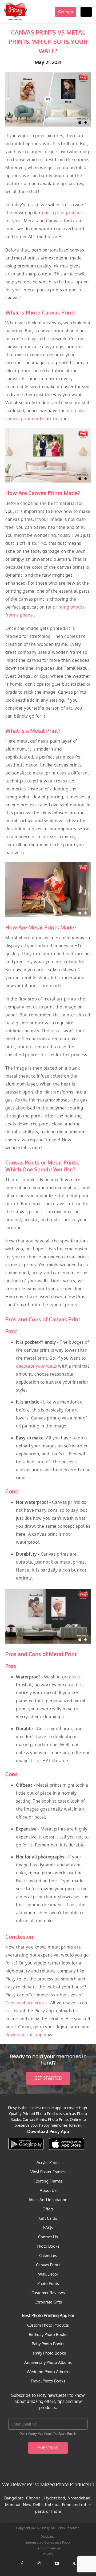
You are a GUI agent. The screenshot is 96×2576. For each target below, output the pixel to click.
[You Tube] (57, 2567)
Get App (66, 12)
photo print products (63, 213)
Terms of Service (48, 2548)
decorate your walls (37, 1366)
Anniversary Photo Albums (48, 2362)
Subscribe (48, 2448)
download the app (25, 2035)
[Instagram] (39, 2567)
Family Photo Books (48, 2353)
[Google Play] (26, 2144)
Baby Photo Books (48, 2344)
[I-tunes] (66, 2144)
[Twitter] (74, 2567)
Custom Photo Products (48, 2325)
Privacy (48, 2554)
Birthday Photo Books (48, 2334)
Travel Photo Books (48, 2381)
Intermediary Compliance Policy (48, 2543)
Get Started (48, 2078)
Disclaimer (48, 2537)
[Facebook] (22, 2567)
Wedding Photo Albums (48, 2372)
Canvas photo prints (27, 2003)
